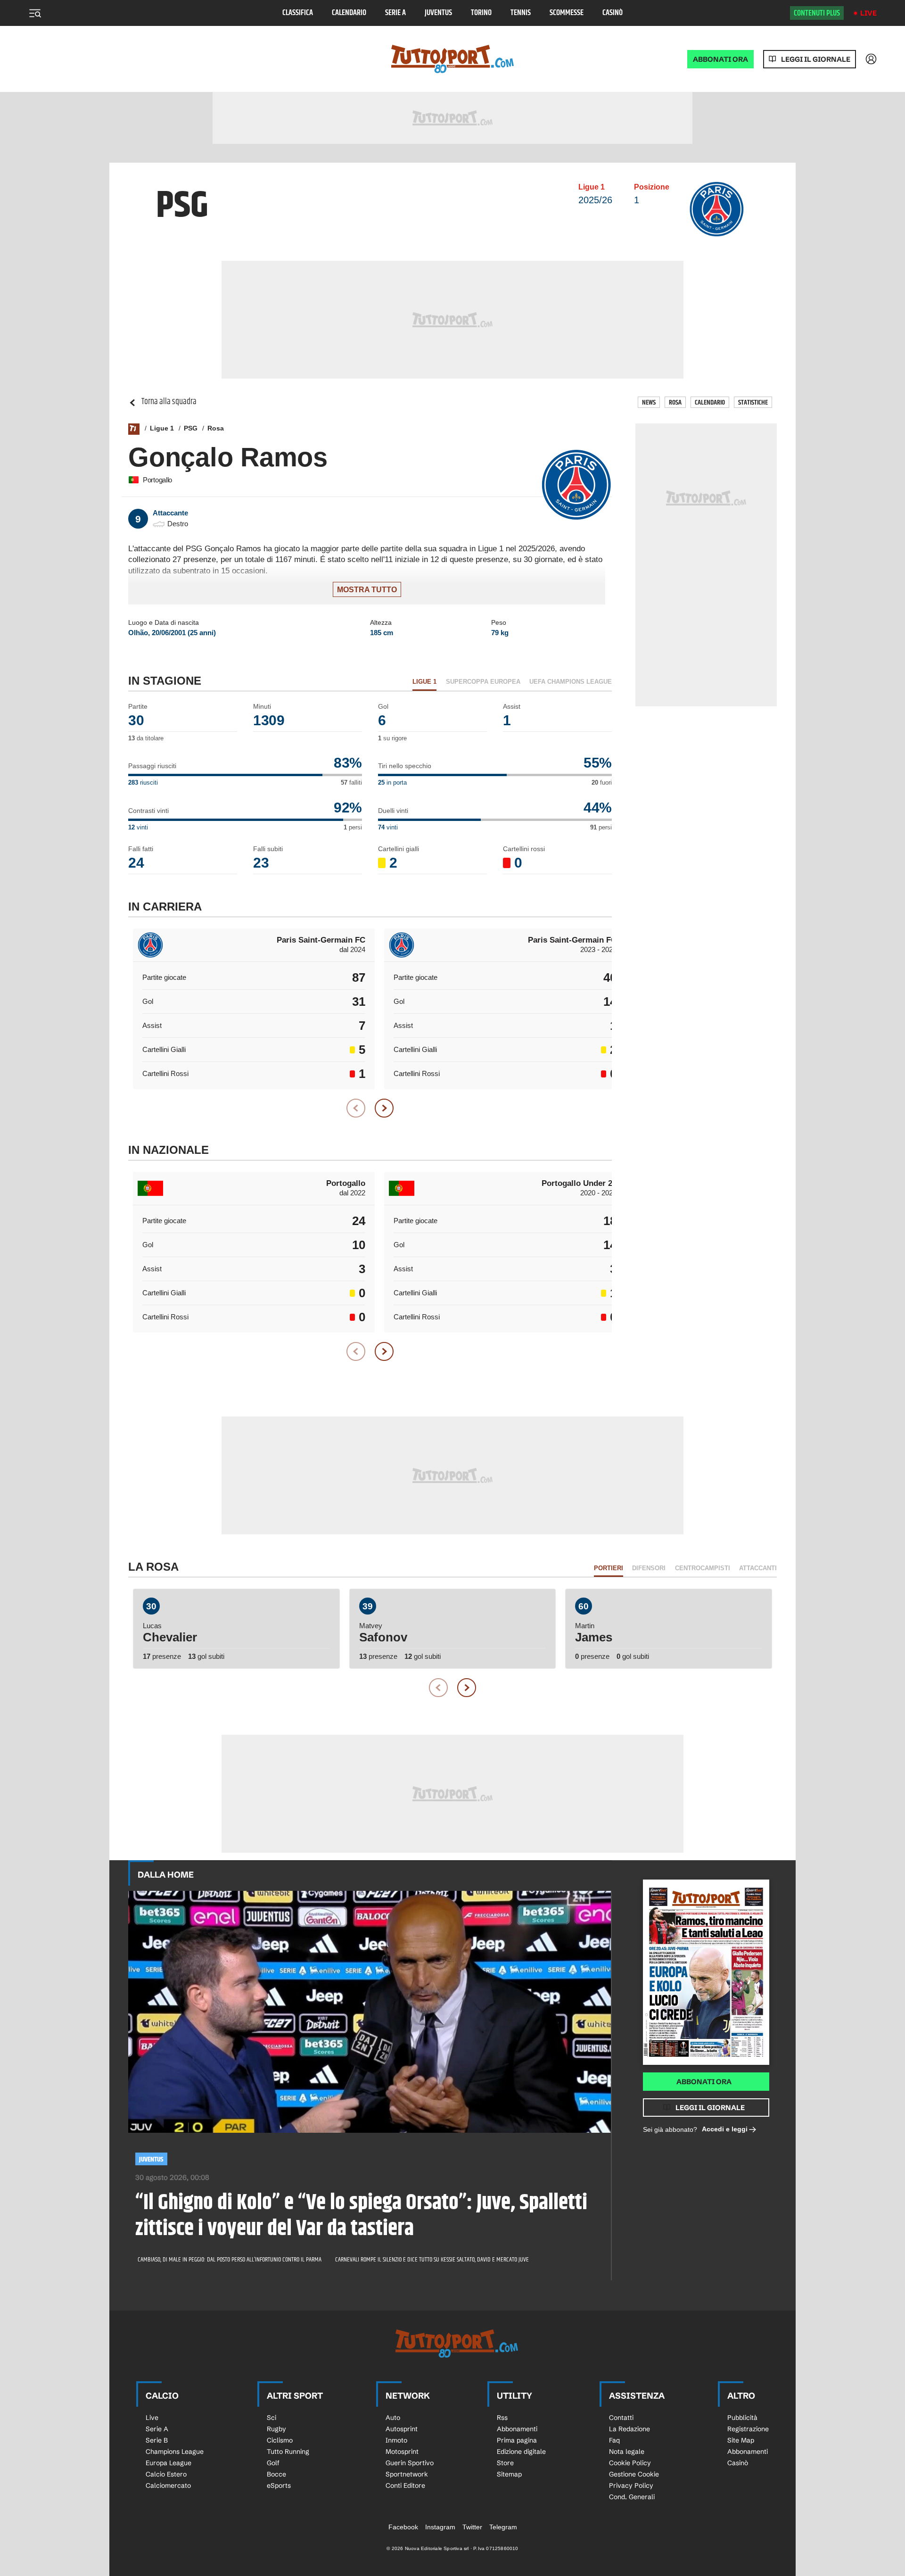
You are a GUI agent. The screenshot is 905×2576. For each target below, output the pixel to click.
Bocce (276, 2474)
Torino (481, 13)
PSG (191, 428)
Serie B (157, 2440)
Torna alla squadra (169, 402)
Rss (502, 2418)
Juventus (438, 13)
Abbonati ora (704, 2082)
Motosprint (402, 2452)
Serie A (395, 13)
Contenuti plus (817, 13)
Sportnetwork (407, 2474)
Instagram (440, 2527)
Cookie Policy (630, 2463)
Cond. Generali (632, 2497)
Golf (273, 2463)
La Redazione (629, 2429)
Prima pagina (517, 2440)
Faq (614, 2440)
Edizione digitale (521, 2452)
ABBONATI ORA (720, 59)
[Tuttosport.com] (452, 59)
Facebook (403, 2527)
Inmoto (396, 2440)
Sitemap (509, 2474)
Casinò (613, 13)
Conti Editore (405, 2485)
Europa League (169, 2463)
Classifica (298, 13)
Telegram (503, 2527)
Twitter (472, 2527)
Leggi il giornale (816, 59)
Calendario (349, 13)
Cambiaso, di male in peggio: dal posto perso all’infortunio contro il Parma (230, 2260)
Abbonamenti (517, 2429)
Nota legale (627, 2452)
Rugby (276, 2429)
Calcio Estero (166, 2474)
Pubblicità (742, 2418)
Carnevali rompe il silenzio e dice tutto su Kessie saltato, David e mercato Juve (432, 2260)
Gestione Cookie (634, 2474)
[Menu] (35, 13)
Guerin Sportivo (410, 2463)
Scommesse (567, 13)
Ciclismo (280, 2440)
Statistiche (753, 402)
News (649, 402)
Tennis (521, 13)
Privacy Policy (631, 2485)
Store (505, 2463)
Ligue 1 (162, 428)
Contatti (621, 2418)
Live (868, 13)
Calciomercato (168, 2485)
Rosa (675, 402)
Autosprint (402, 2429)
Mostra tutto (367, 590)
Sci (271, 2418)
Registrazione (748, 2429)
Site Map (741, 2440)
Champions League (175, 2452)
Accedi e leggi (725, 2129)
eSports (279, 2485)
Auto (393, 2418)
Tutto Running (288, 2452)
